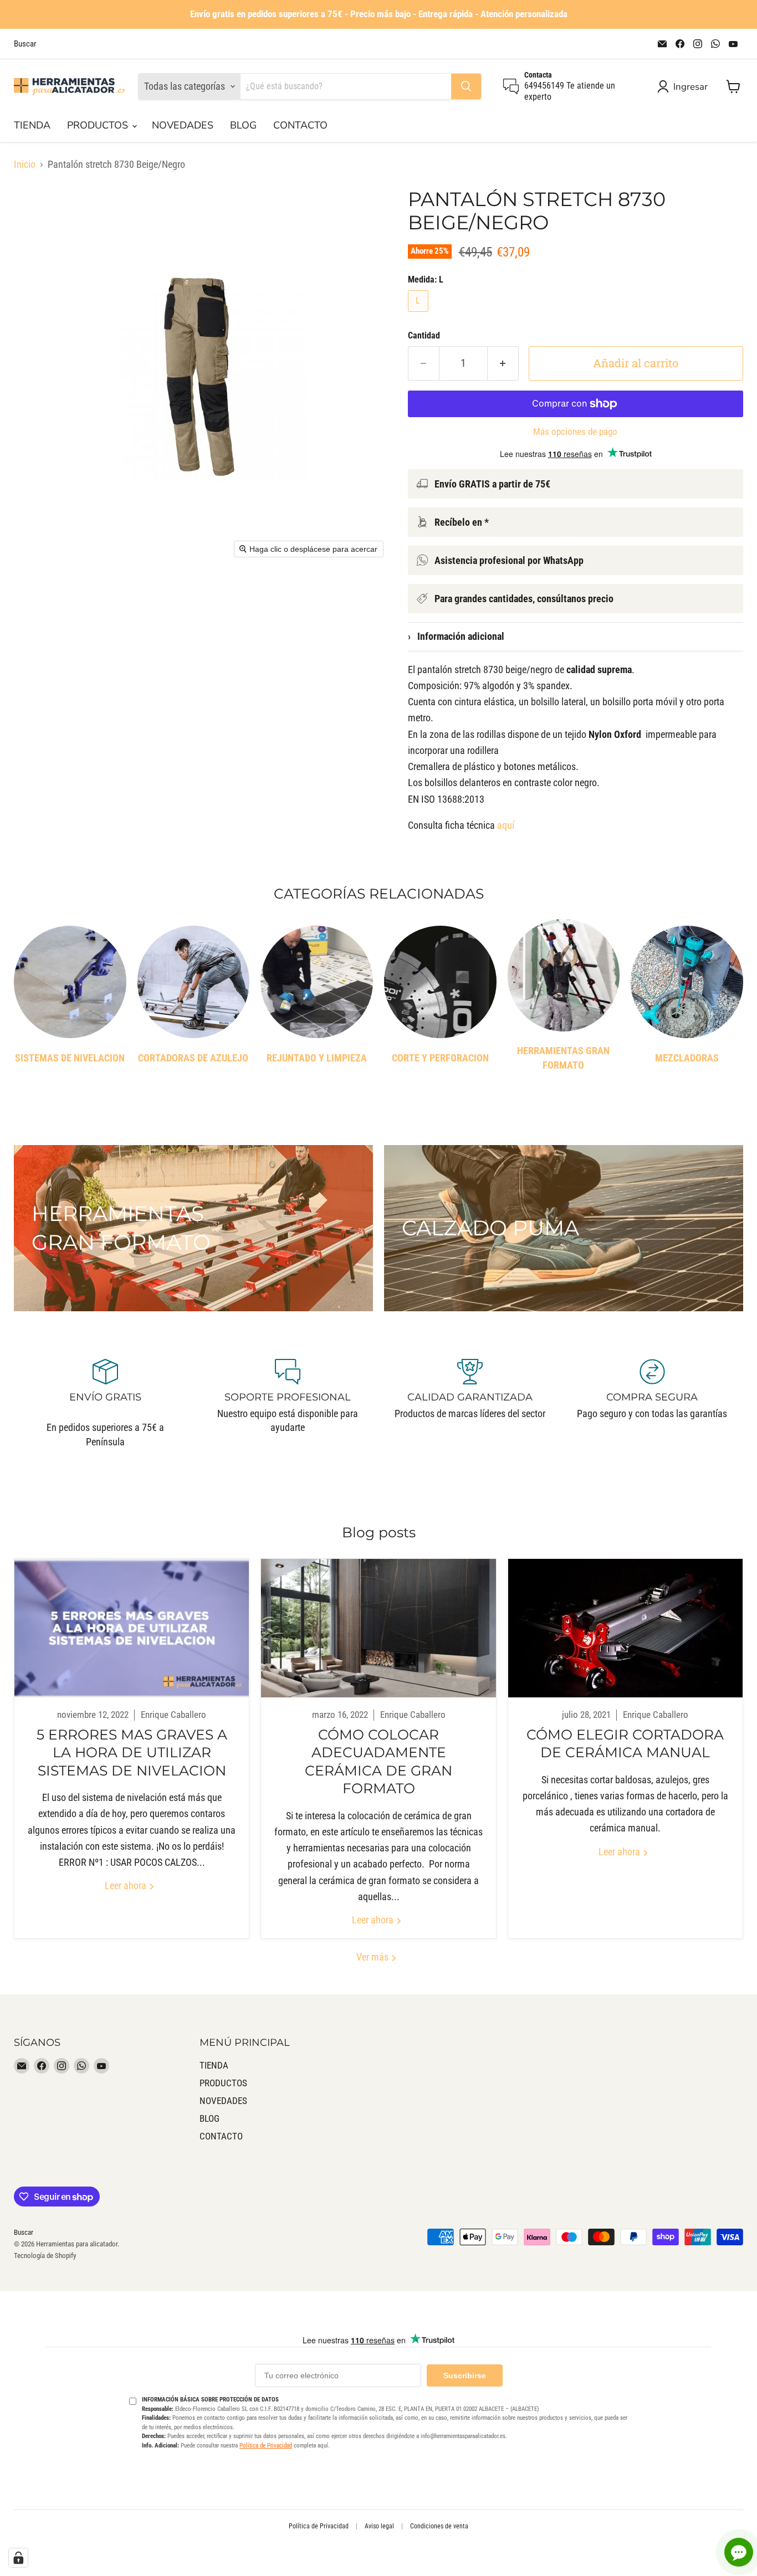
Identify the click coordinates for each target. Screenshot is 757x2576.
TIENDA (32, 125)
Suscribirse (465, 2375)
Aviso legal (379, 2526)
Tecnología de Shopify (45, 2256)
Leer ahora (127, 1885)
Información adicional (456, 636)
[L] (420, 314)
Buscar (25, 44)
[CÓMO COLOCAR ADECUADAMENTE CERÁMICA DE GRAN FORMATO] (378, 1628)
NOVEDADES (183, 125)
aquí (506, 825)
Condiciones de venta (439, 2526)
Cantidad (424, 336)
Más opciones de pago (575, 432)
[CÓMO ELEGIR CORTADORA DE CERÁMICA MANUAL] (625, 1628)
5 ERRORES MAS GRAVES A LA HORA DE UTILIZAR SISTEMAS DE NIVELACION (132, 1753)
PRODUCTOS (99, 125)
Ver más (374, 1957)
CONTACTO (300, 125)
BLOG (243, 125)
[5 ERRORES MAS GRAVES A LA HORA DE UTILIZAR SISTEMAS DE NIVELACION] (132, 1628)
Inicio (25, 165)
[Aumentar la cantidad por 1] (503, 363)
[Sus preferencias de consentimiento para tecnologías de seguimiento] (18, 2558)
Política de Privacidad (266, 2446)
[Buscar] (466, 86)
